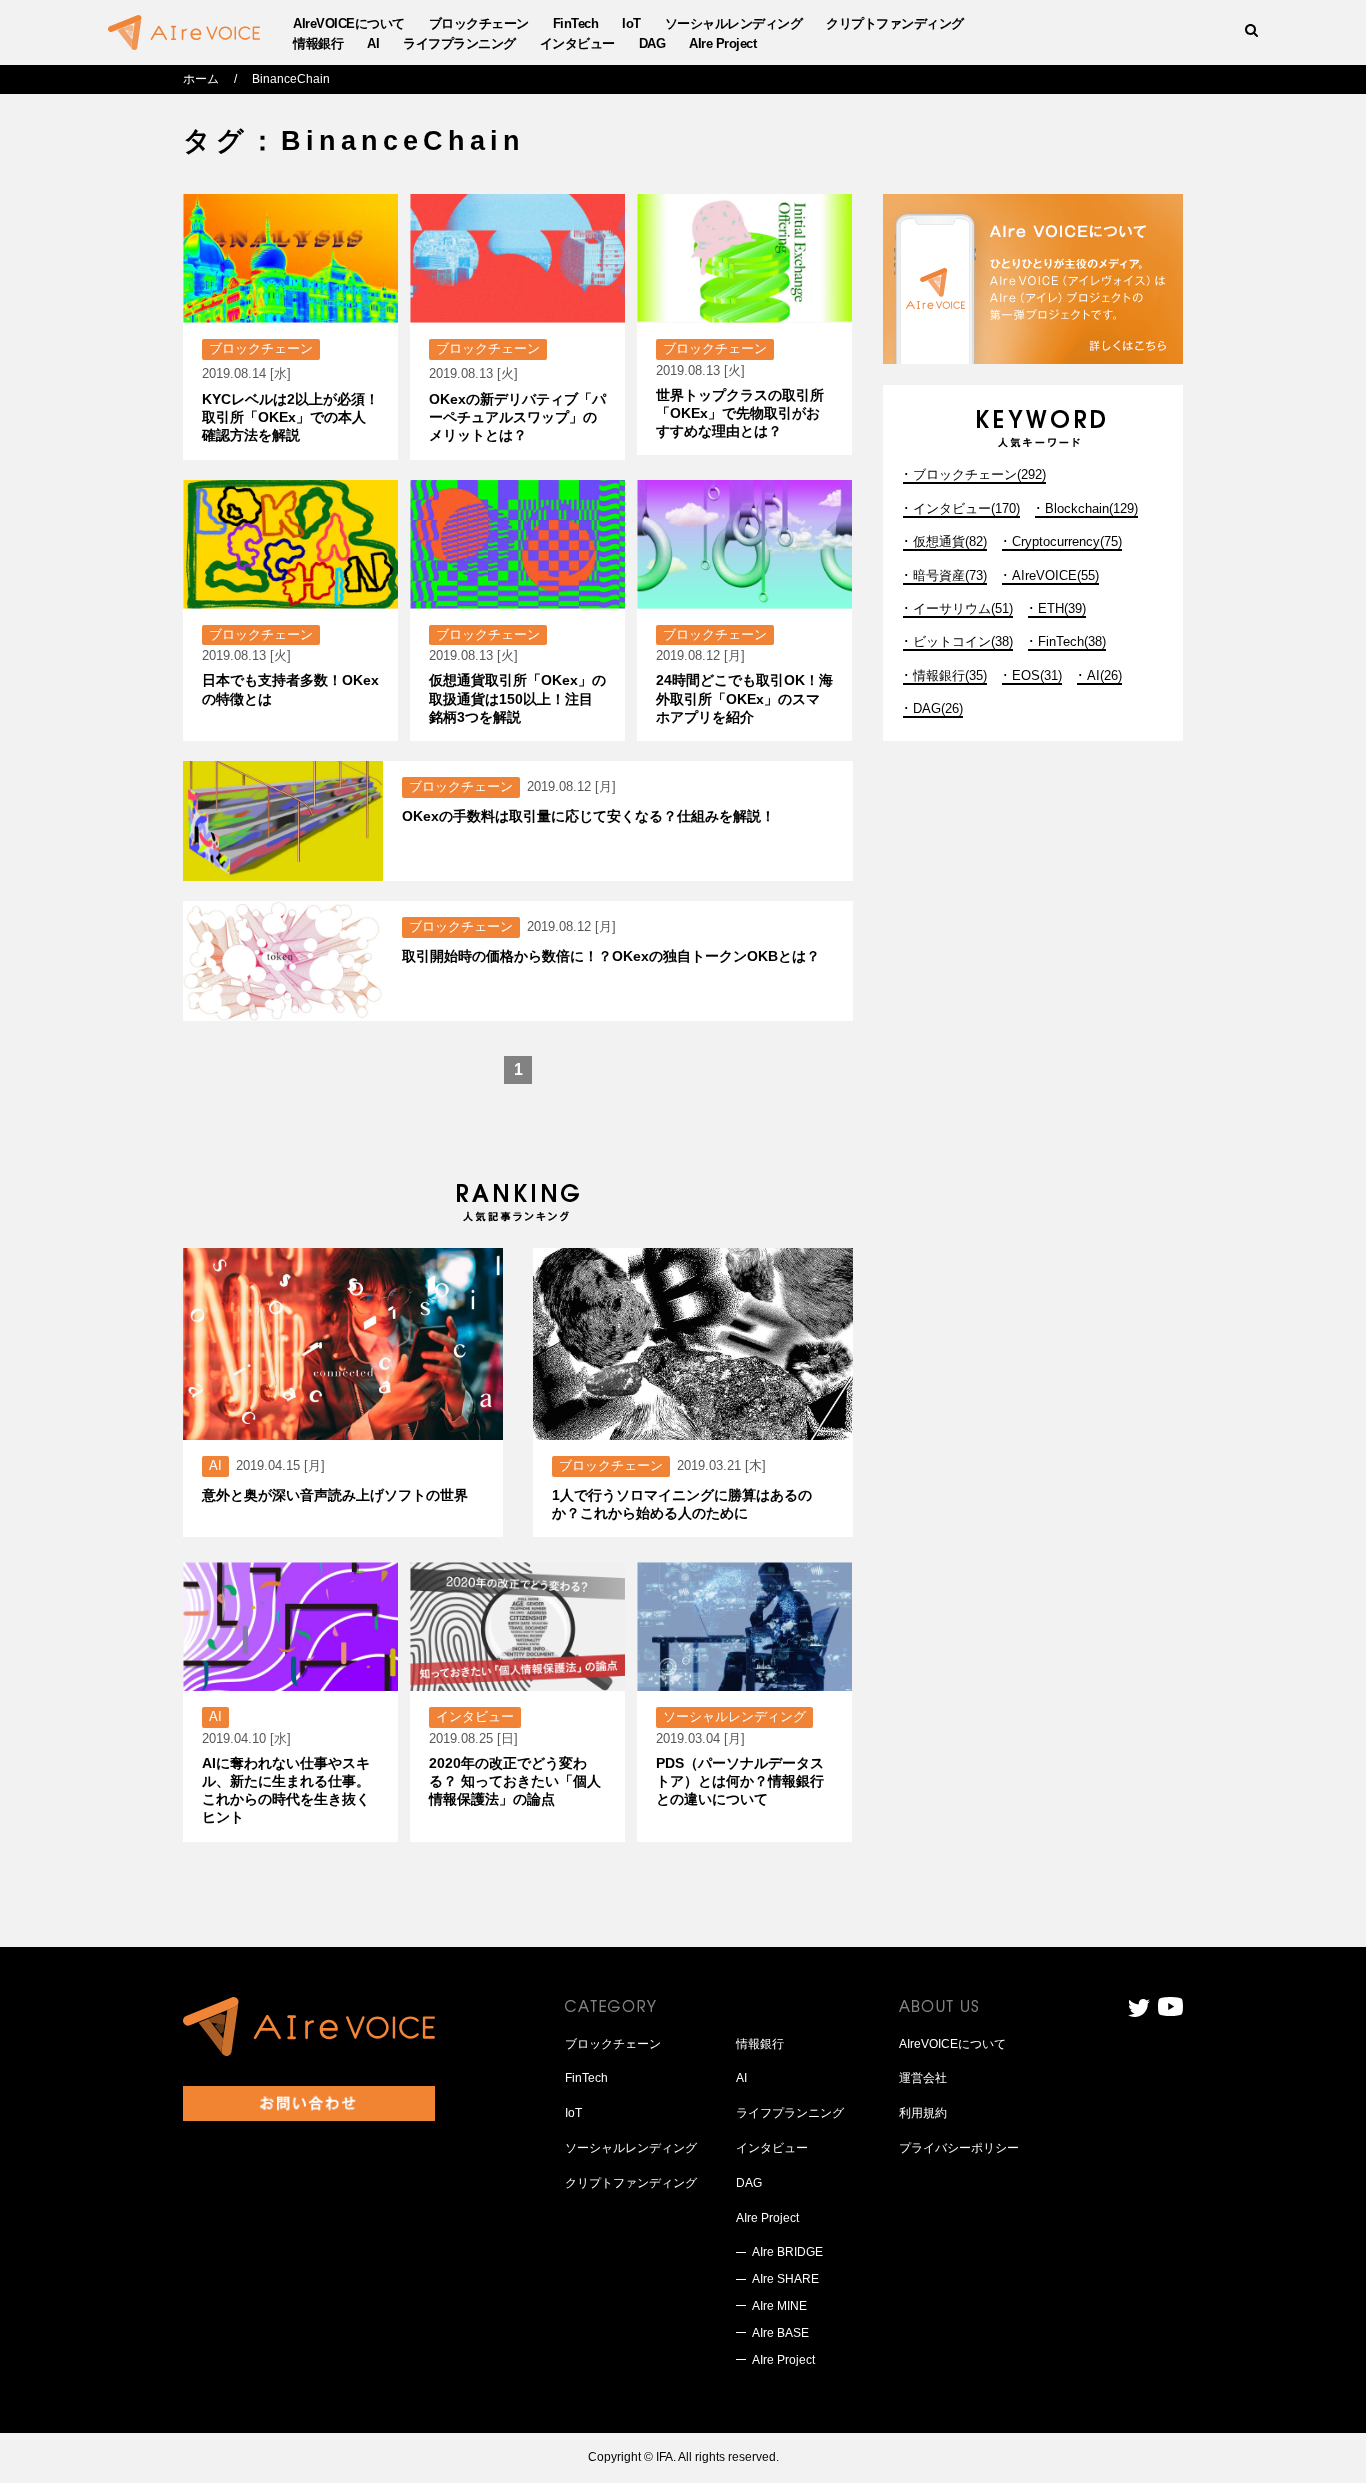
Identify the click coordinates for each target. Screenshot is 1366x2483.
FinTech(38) (1072, 641)
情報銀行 (318, 43)
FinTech (576, 23)
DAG (652, 43)
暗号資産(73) (950, 575)
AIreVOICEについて (349, 23)
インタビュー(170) (966, 508)
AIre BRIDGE (787, 2252)
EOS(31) (1037, 675)
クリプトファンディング (895, 23)
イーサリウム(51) (963, 608)
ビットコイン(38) (963, 641)
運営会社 (923, 2078)
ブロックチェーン (479, 23)
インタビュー (577, 43)
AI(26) (1104, 675)
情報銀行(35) (950, 675)
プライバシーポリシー (959, 2148)
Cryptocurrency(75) (1067, 541)
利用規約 (923, 2113)
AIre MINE (779, 2306)
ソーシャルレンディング (734, 23)
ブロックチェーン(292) (979, 474)
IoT (631, 23)
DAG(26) (938, 708)
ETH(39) (1062, 608)
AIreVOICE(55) (1055, 575)
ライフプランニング (459, 43)
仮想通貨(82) (950, 541)
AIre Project (722, 43)
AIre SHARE (785, 2279)
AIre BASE (780, 2333)
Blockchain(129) (1091, 508)
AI (373, 43)
